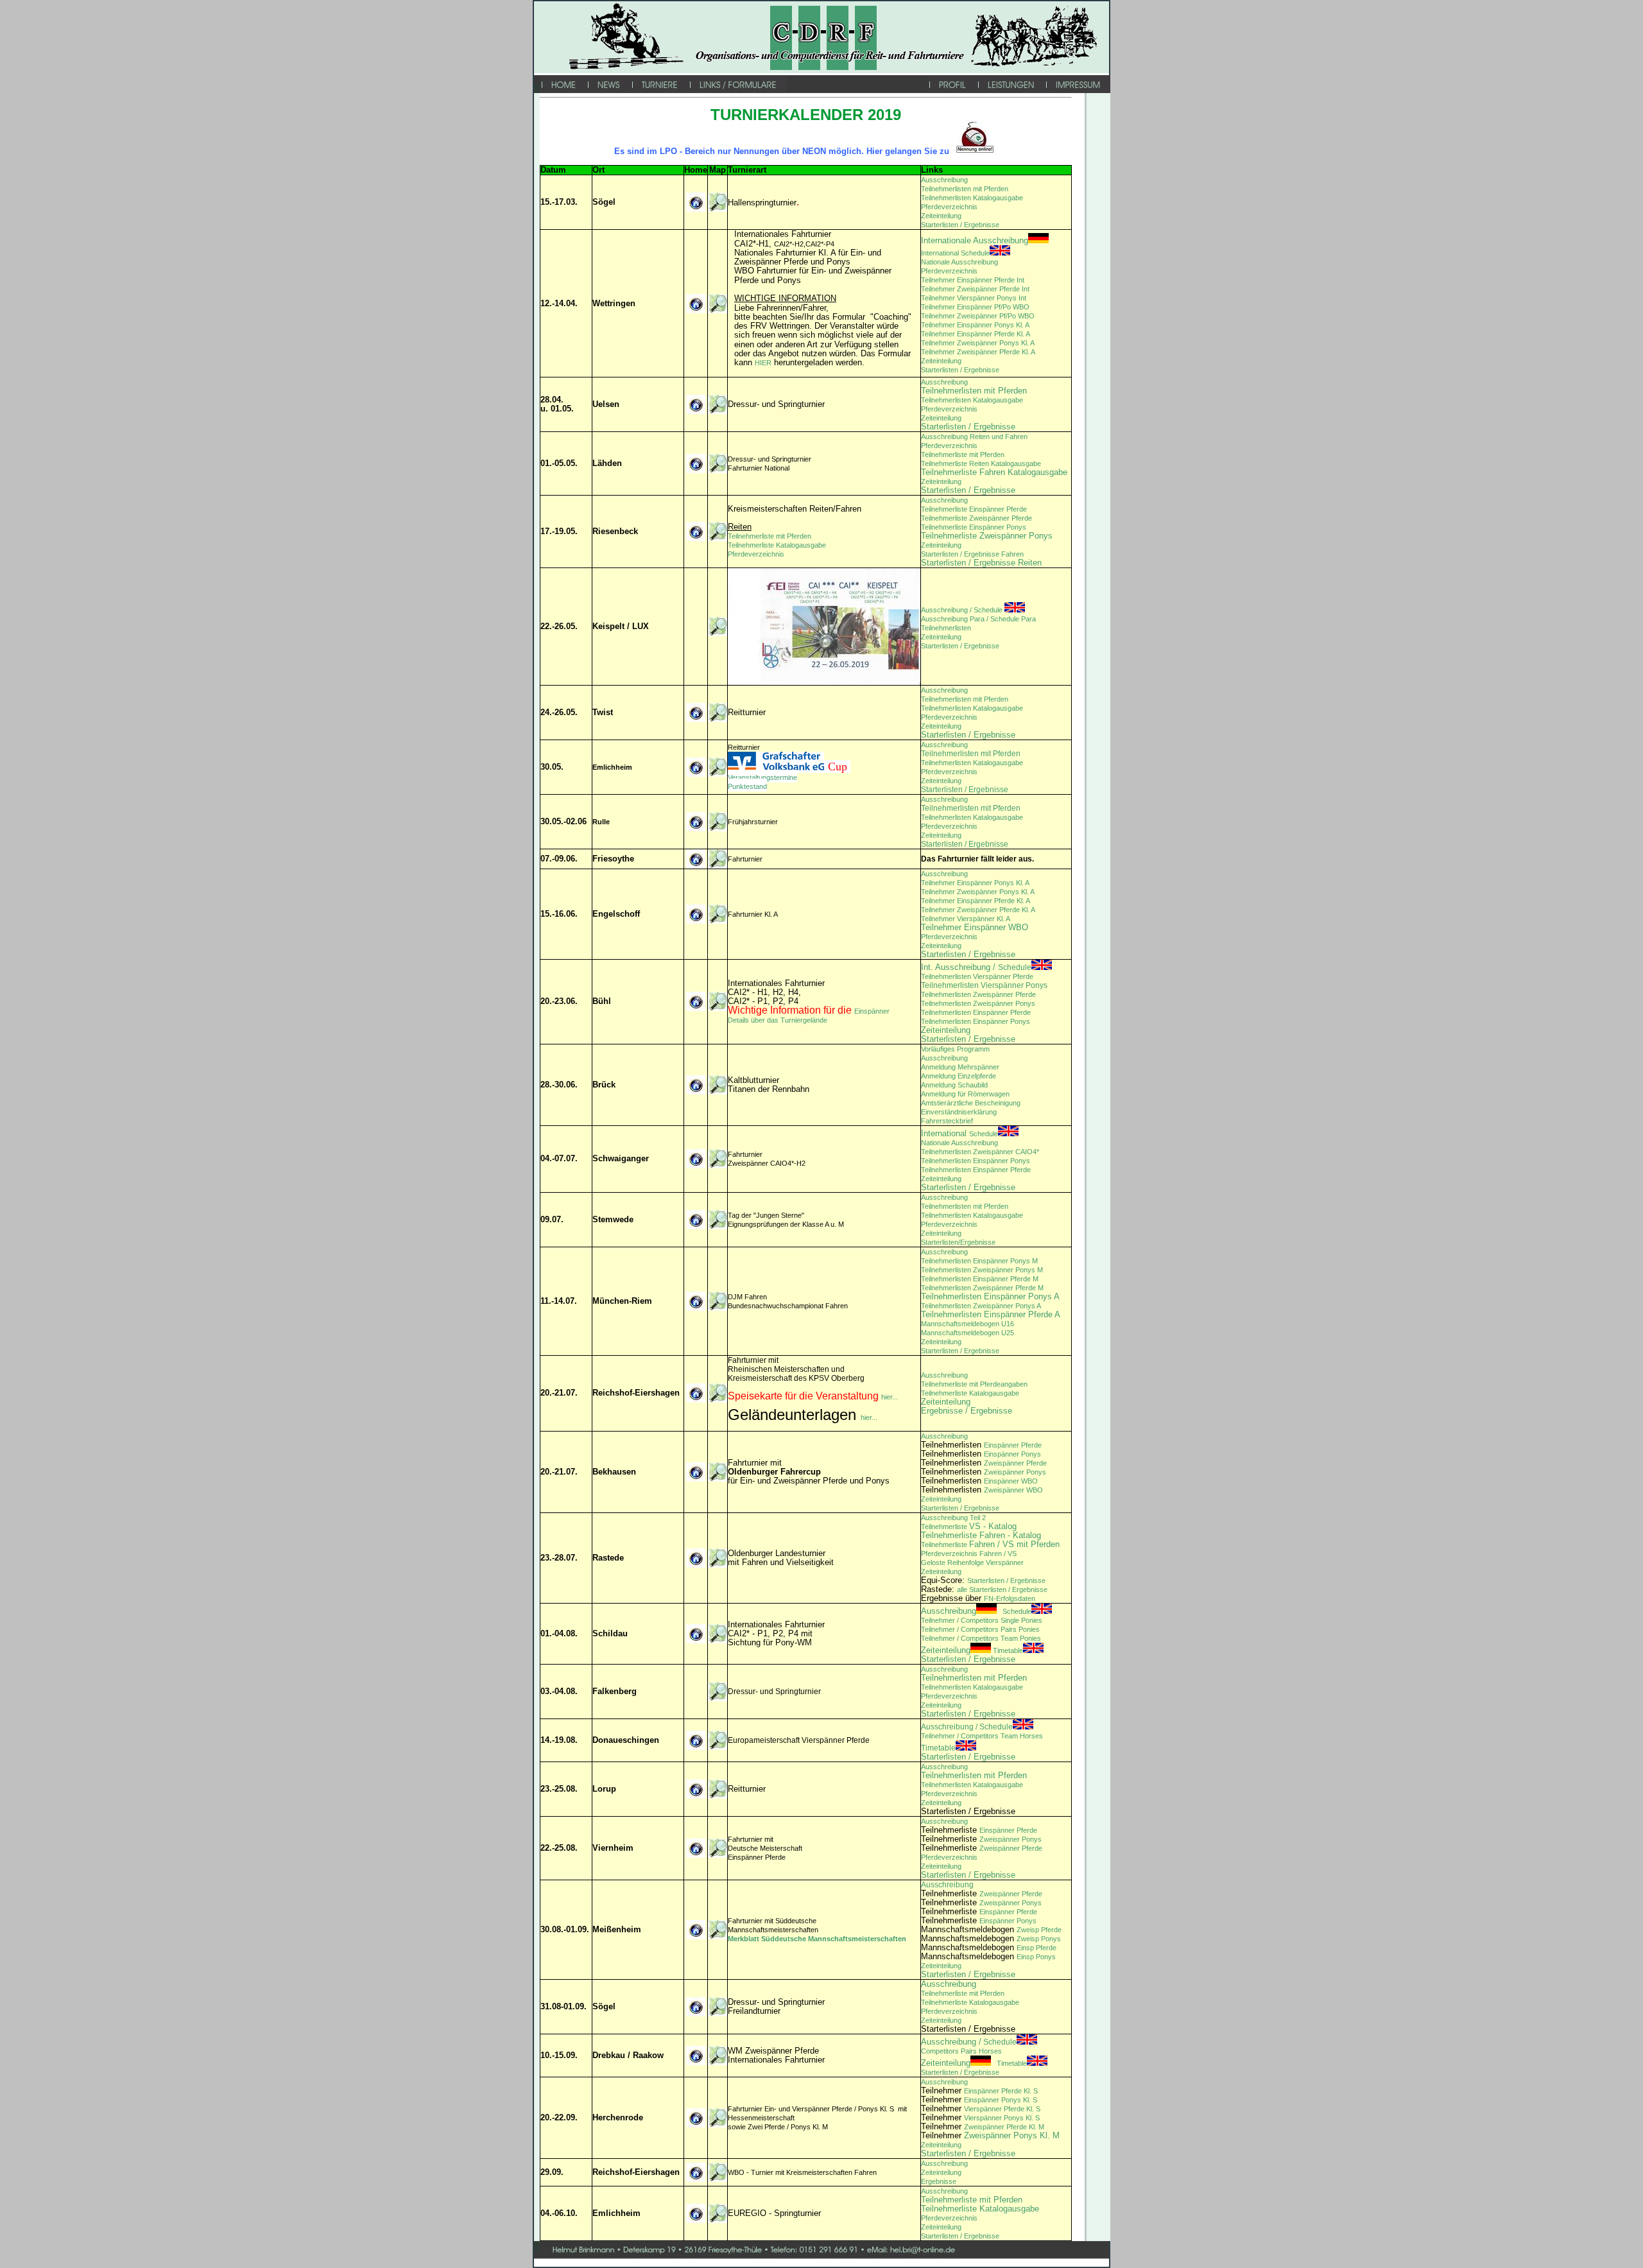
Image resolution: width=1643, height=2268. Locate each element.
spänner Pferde (1018, 1848)
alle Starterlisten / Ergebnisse (1002, 1589)
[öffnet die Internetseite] (696, 921)
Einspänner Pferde (1013, 1445)
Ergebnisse (939, 2181)
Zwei (991, 1472)
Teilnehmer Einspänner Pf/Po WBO (975, 307)
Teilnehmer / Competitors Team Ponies (981, 1638)
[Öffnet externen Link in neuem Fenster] (718, 634)
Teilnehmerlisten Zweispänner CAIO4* (980, 1152)
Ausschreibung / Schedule (963, 610)
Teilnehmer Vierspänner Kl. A (966, 919)
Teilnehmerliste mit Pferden (963, 454)
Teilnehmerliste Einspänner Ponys (974, 527)
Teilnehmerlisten (946, 628)
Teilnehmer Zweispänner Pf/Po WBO (978, 316)
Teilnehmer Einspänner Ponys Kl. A (975, 325)
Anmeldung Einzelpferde (959, 1076)
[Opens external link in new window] (696, 1227)
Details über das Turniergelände (778, 1020)
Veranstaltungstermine (762, 777)
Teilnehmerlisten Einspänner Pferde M (980, 1279)
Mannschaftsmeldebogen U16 (968, 1324)
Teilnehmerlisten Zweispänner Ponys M (982, 1270)
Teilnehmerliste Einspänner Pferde (974, 509)
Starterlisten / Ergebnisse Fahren (972, 554)
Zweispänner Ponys (1011, 1839)
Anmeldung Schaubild (954, 1085)
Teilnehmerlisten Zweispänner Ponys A (981, 1306)
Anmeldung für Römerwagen (965, 1094)
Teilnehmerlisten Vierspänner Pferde (977, 976)
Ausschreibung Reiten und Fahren (974, 437)
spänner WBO (1016, 1481)
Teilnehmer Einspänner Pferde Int (973, 280)
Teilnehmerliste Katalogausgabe (777, 545)
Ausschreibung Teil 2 (953, 1518)
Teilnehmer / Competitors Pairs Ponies (980, 1629)
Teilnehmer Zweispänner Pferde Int (975, 289)
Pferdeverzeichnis (949, 207)
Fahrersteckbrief (947, 1121)
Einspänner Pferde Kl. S (1001, 2091)
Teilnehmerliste (945, 1527)
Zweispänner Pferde (1015, 1463)
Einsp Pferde (1037, 1948)
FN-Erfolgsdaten (1010, 1598)
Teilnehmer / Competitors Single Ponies (982, 1620)
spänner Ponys (1022, 1472)
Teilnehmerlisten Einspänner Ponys (976, 1021)
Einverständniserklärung (959, 1112)
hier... (890, 1397)
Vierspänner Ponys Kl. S (1002, 2118)
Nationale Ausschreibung (959, 262)
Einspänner (872, 1011)
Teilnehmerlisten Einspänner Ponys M (979, 1261)
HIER (763, 363)
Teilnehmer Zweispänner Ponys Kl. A (978, 343)
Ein (989, 1481)
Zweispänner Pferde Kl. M (1004, 2127)
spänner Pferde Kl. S (1008, 2109)
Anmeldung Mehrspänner (960, 1067)
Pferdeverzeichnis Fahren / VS (969, 1554)
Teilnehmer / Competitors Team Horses (982, 1736)
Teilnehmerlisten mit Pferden (965, 189)
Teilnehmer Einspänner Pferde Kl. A (976, 334)
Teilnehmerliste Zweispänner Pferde (976, 518)
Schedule (959, 1134)
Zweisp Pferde (1039, 1930)
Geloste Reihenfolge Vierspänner (972, 1562)
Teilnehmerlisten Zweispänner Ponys (978, 1003)
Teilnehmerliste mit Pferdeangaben (974, 1384)
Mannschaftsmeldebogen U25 (968, 1333)
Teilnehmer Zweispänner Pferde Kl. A (978, 352)
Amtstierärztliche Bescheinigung (971, 1103)
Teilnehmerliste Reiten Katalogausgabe (981, 463)
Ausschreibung (944, 180)
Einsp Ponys (1036, 1957)
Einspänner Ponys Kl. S (1001, 2100)
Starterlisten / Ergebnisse (960, 225)
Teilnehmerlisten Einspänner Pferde (976, 1012)
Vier (970, 2109)
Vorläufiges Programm (955, 1049)
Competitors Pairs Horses (961, 2051)
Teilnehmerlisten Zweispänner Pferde (978, 994)
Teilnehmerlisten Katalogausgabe (972, 198)
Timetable (972, 1650)
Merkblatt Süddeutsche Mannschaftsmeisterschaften (817, 1939)
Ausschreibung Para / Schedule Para (978, 619)
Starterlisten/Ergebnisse (958, 1242)
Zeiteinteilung (941, 216)
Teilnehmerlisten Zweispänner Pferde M (982, 1288)
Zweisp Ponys (1039, 1939)
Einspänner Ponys (1012, 1454)
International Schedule (955, 253)
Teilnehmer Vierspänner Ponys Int (974, 298)
